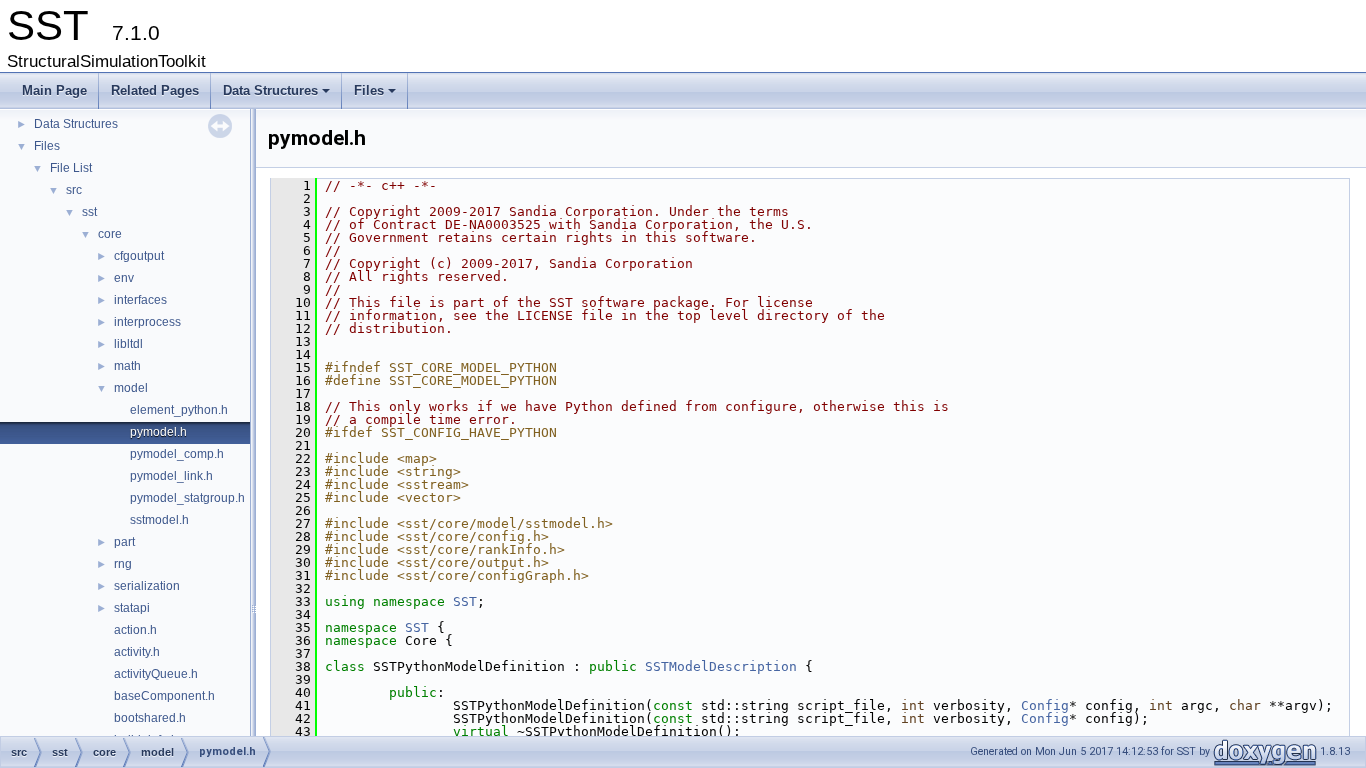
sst (89, 212)
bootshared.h (150, 718)
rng (123, 564)
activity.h (137, 652)
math (127, 366)
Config (1045, 705)
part (124, 542)
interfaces (140, 300)
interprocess (147, 322)
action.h (135, 630)
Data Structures (278, 96)
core (110, 234)
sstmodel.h (159, 520)
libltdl (128, 344)
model (131, 388)
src (74, 190)
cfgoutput (139, 256)
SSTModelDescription (721, 666)
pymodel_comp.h (177, 454)
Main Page (54, 90)
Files (376, 96)
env (124, 278)
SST (465, 601)
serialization (147, 586)
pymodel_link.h (171, 476)
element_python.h (179, 410)
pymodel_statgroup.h (187, 498)
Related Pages (155, 90)
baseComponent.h (164, 696)
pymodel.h (158, 432)
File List (71, 168)
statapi (132, 608)
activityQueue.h (156, 674)
